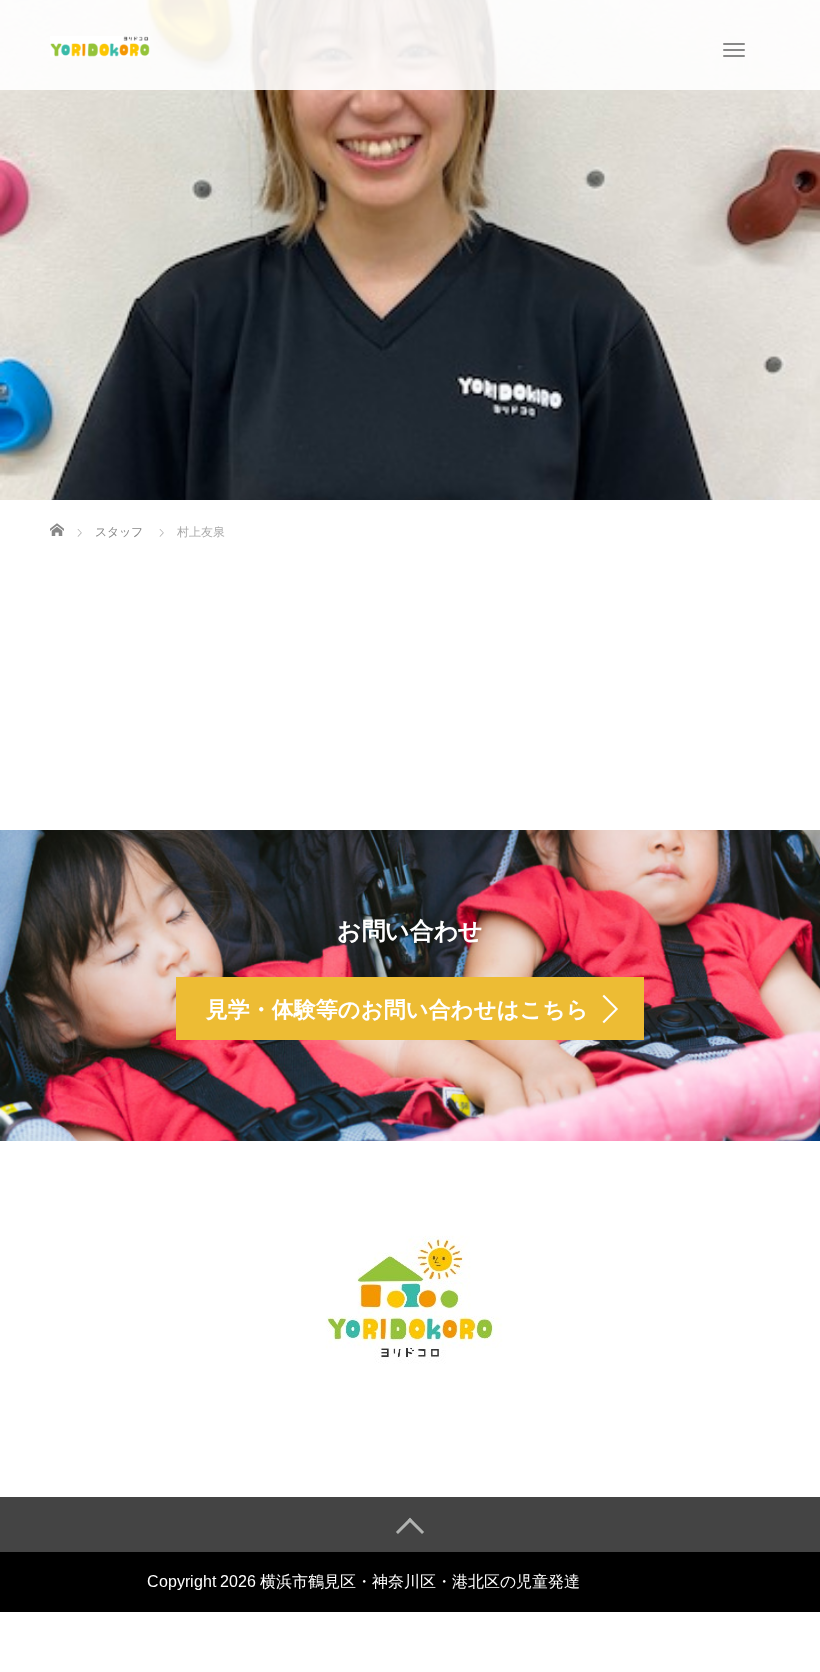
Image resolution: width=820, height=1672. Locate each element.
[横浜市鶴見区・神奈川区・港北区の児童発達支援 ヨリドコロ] (100, 44)
